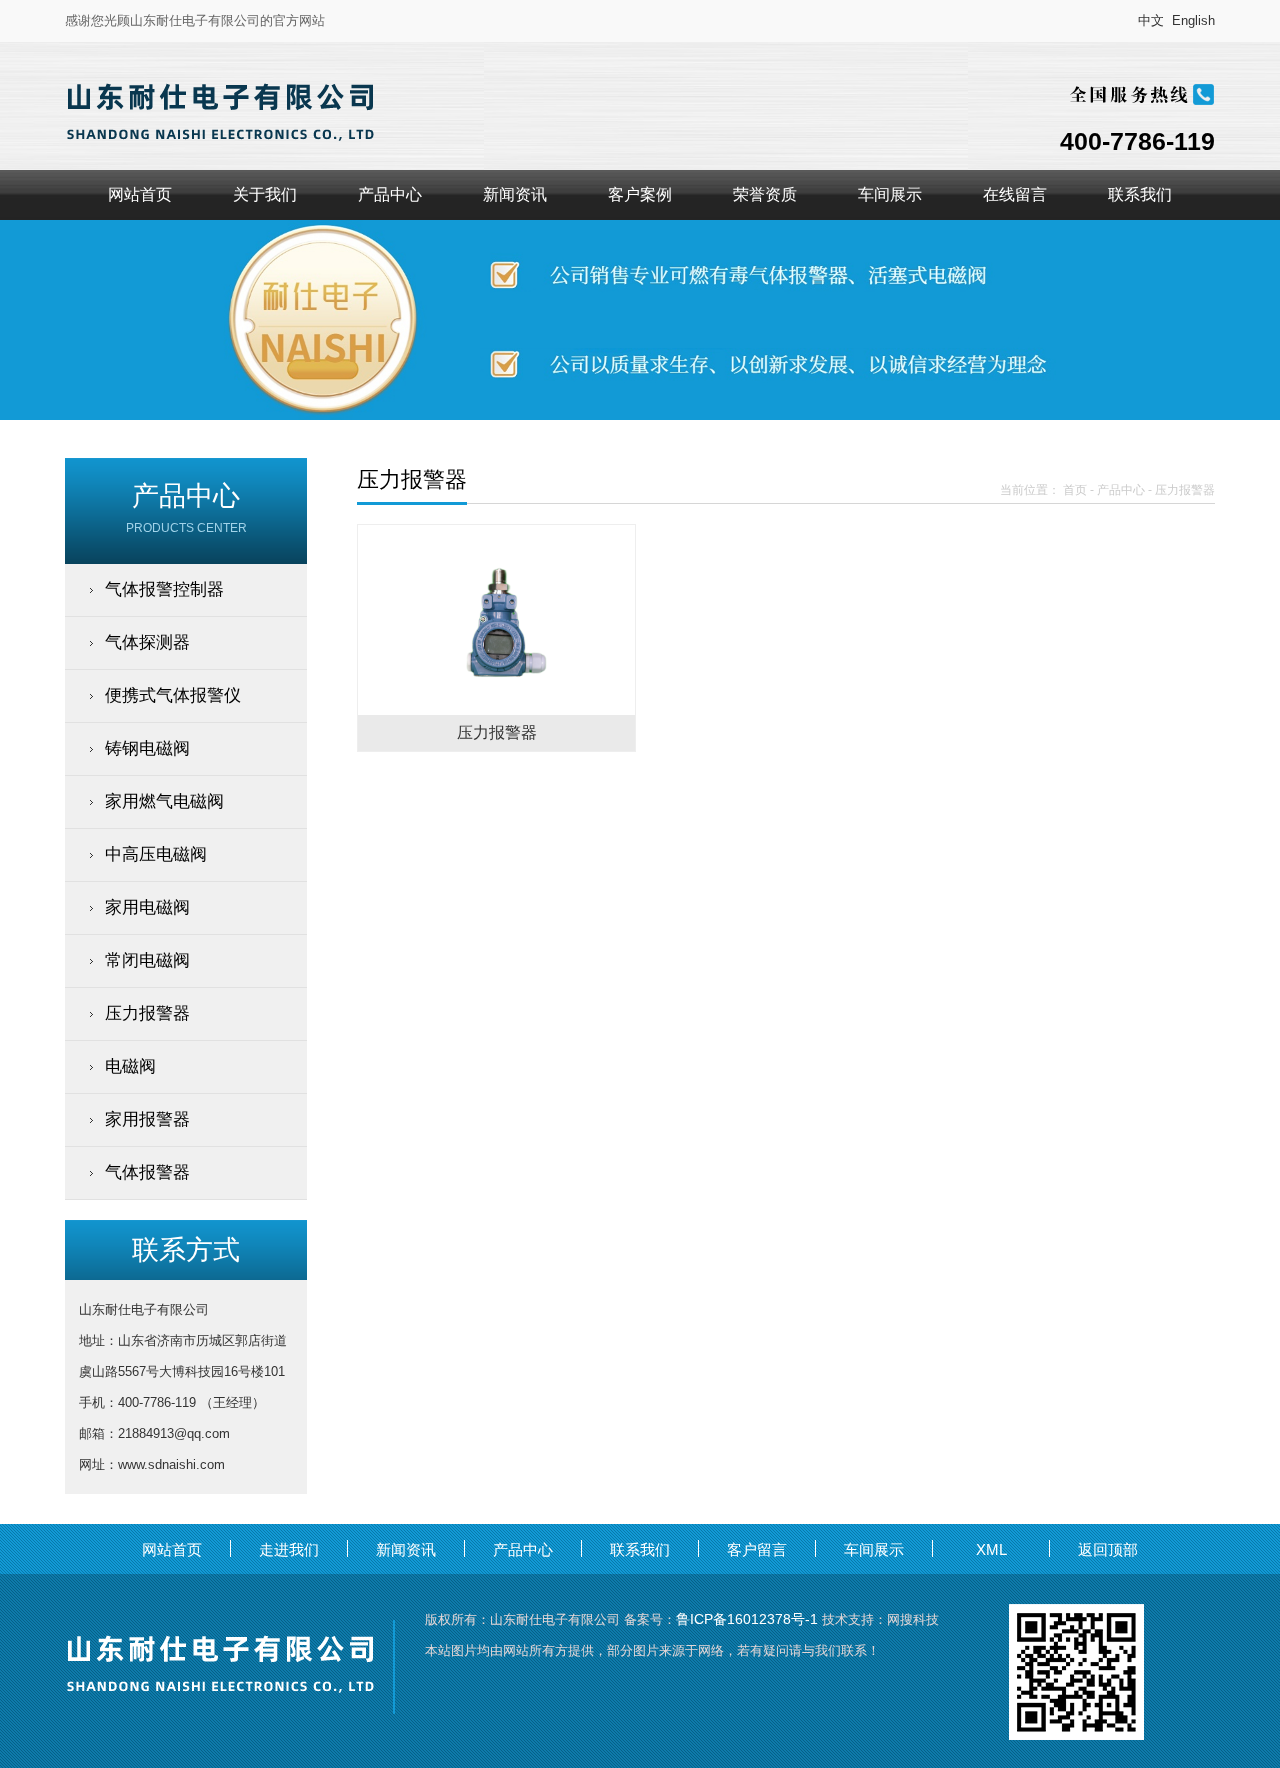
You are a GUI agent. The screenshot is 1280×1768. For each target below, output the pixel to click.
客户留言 (757, 1549)
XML (991, 1549)
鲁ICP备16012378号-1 (747, 1619)
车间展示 (890, 194)
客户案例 (640, 194)
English (1193, 20)
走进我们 (289, 1549)
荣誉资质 (765, 194)
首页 (1075, 490)
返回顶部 (1108, 1549)
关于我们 (265, 194)
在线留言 (1015, 194)
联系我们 (1140, 194)
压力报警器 (1185, 490)
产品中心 (390, 194)
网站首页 (140, 194)
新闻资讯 (515, 194)
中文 (1151, 20)
